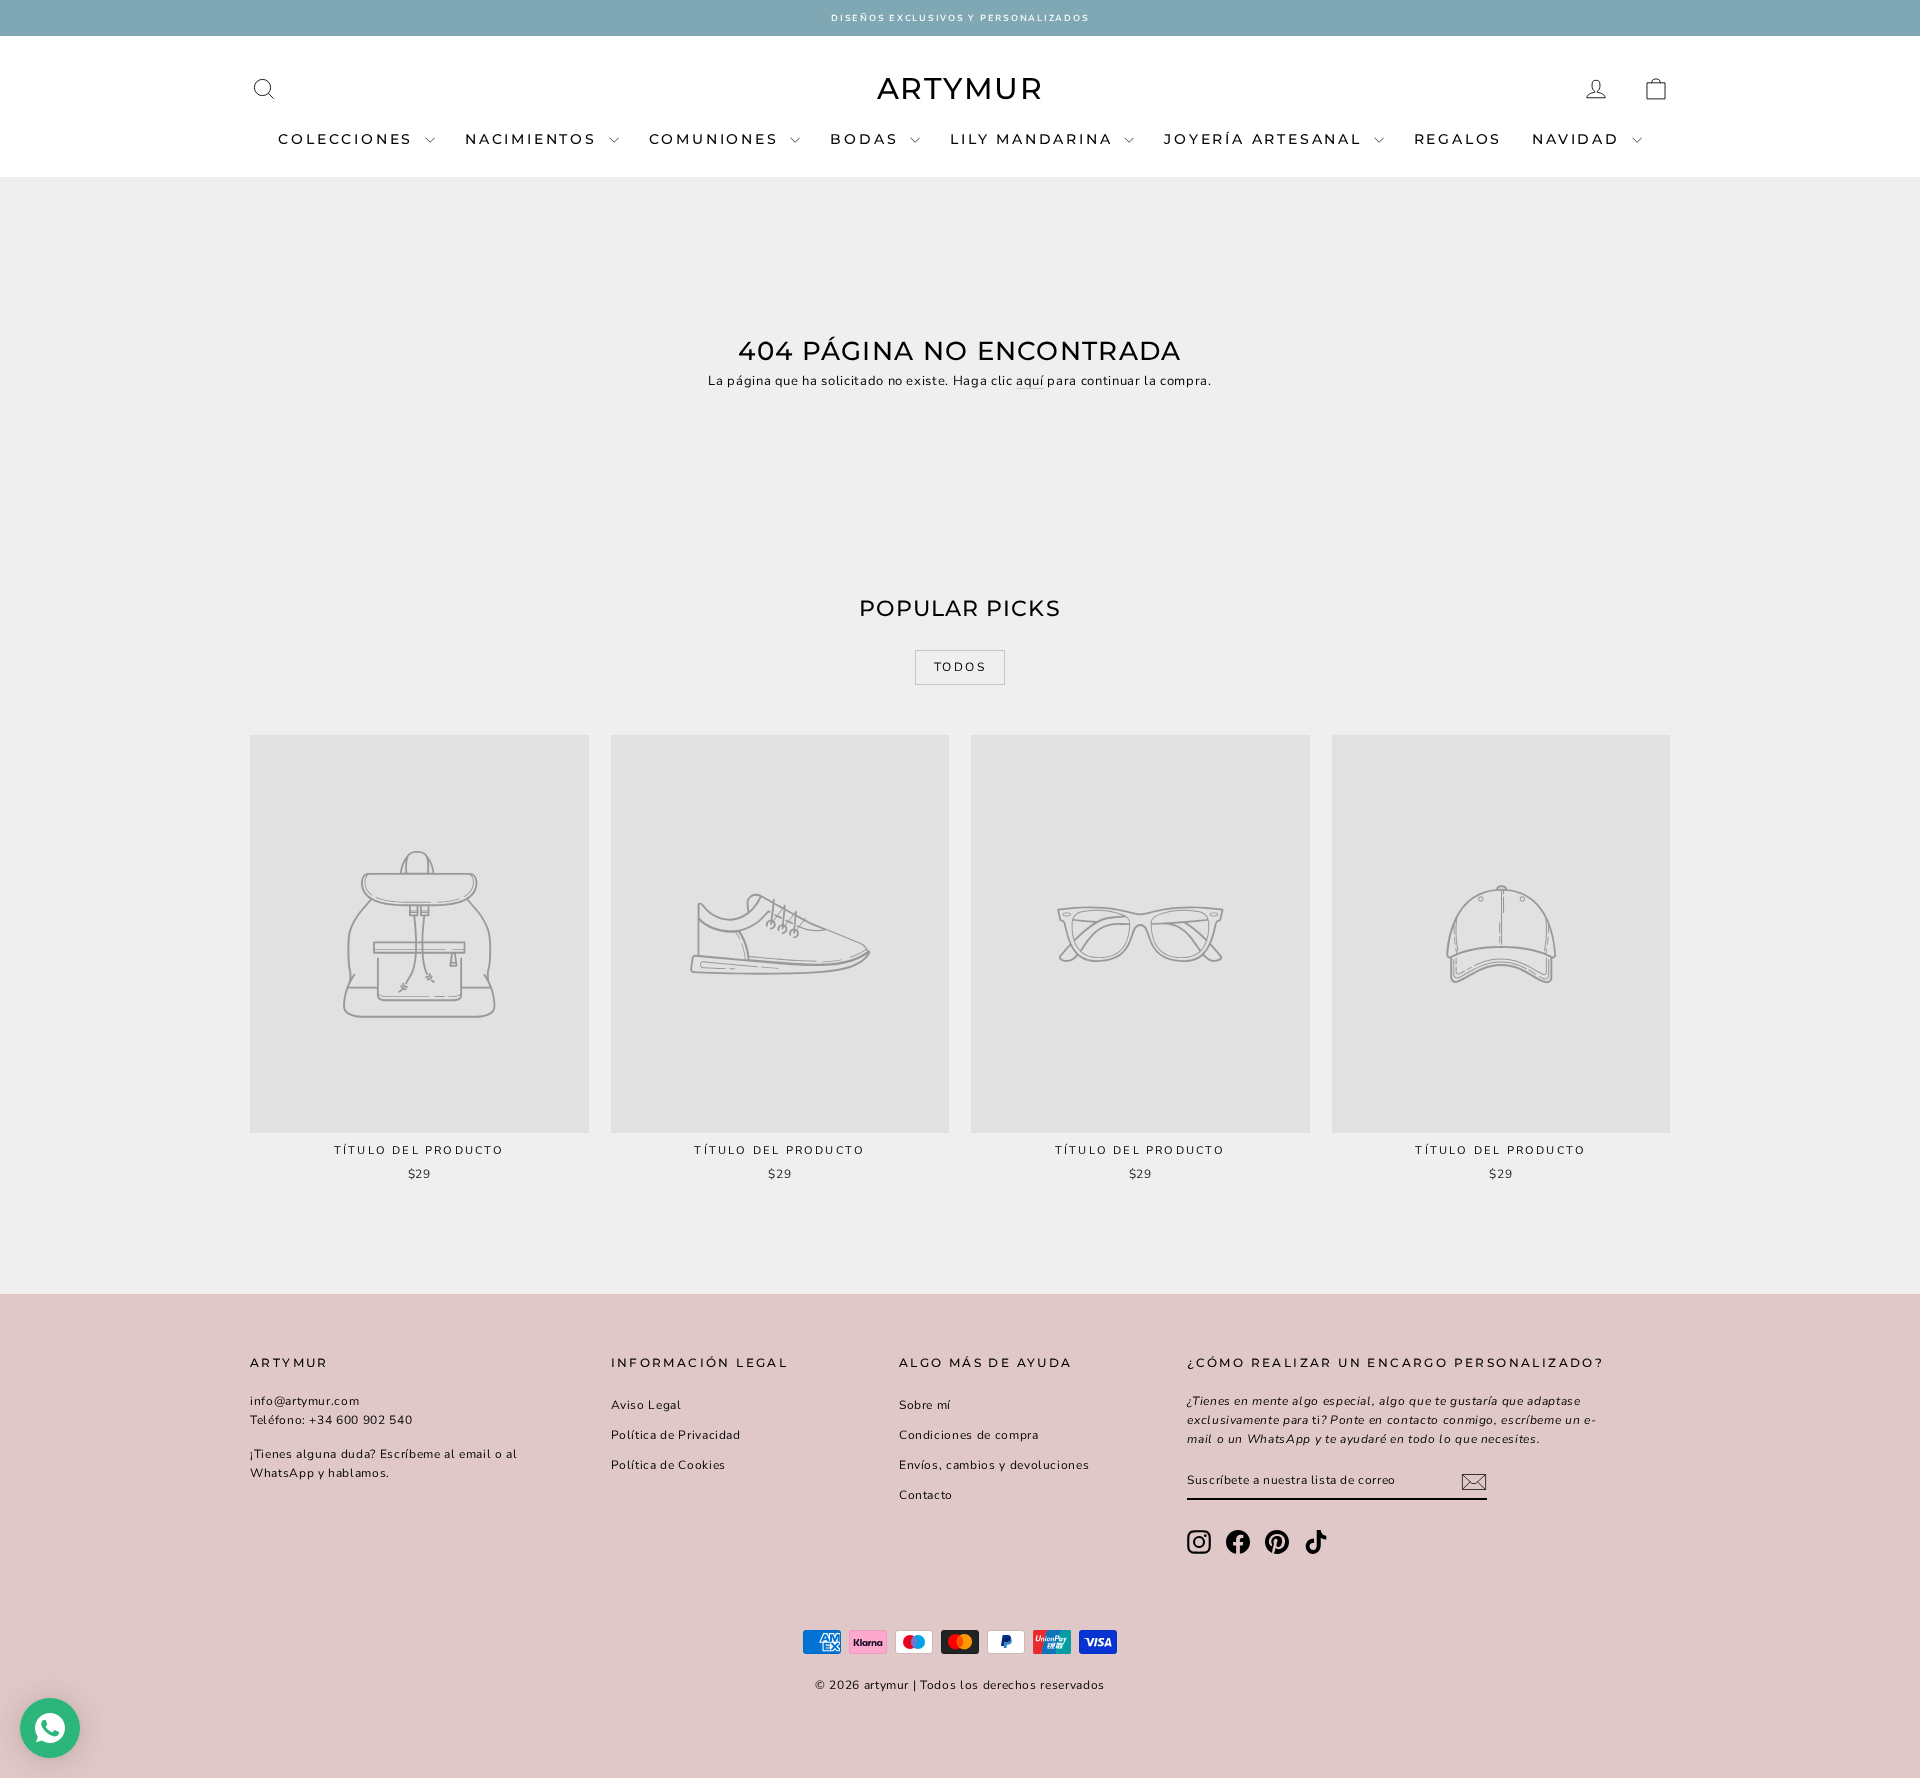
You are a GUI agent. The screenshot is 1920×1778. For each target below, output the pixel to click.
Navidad (1579, 139)
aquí (1030, 381)
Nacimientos (534, 139)
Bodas (867, 139)
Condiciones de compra (969, 1435)
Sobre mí (925, 1405)
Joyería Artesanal (1266, 139)
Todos (960, 667)
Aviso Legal (646, 1405)
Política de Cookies (668, 1465)
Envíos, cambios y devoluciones (994, 1465)
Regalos (1458, 139)
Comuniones (717, 139)
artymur (960, 88)
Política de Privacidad (676, 1435)
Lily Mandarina (1034, 139)
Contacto (926, 1495)
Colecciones (349, 139)
